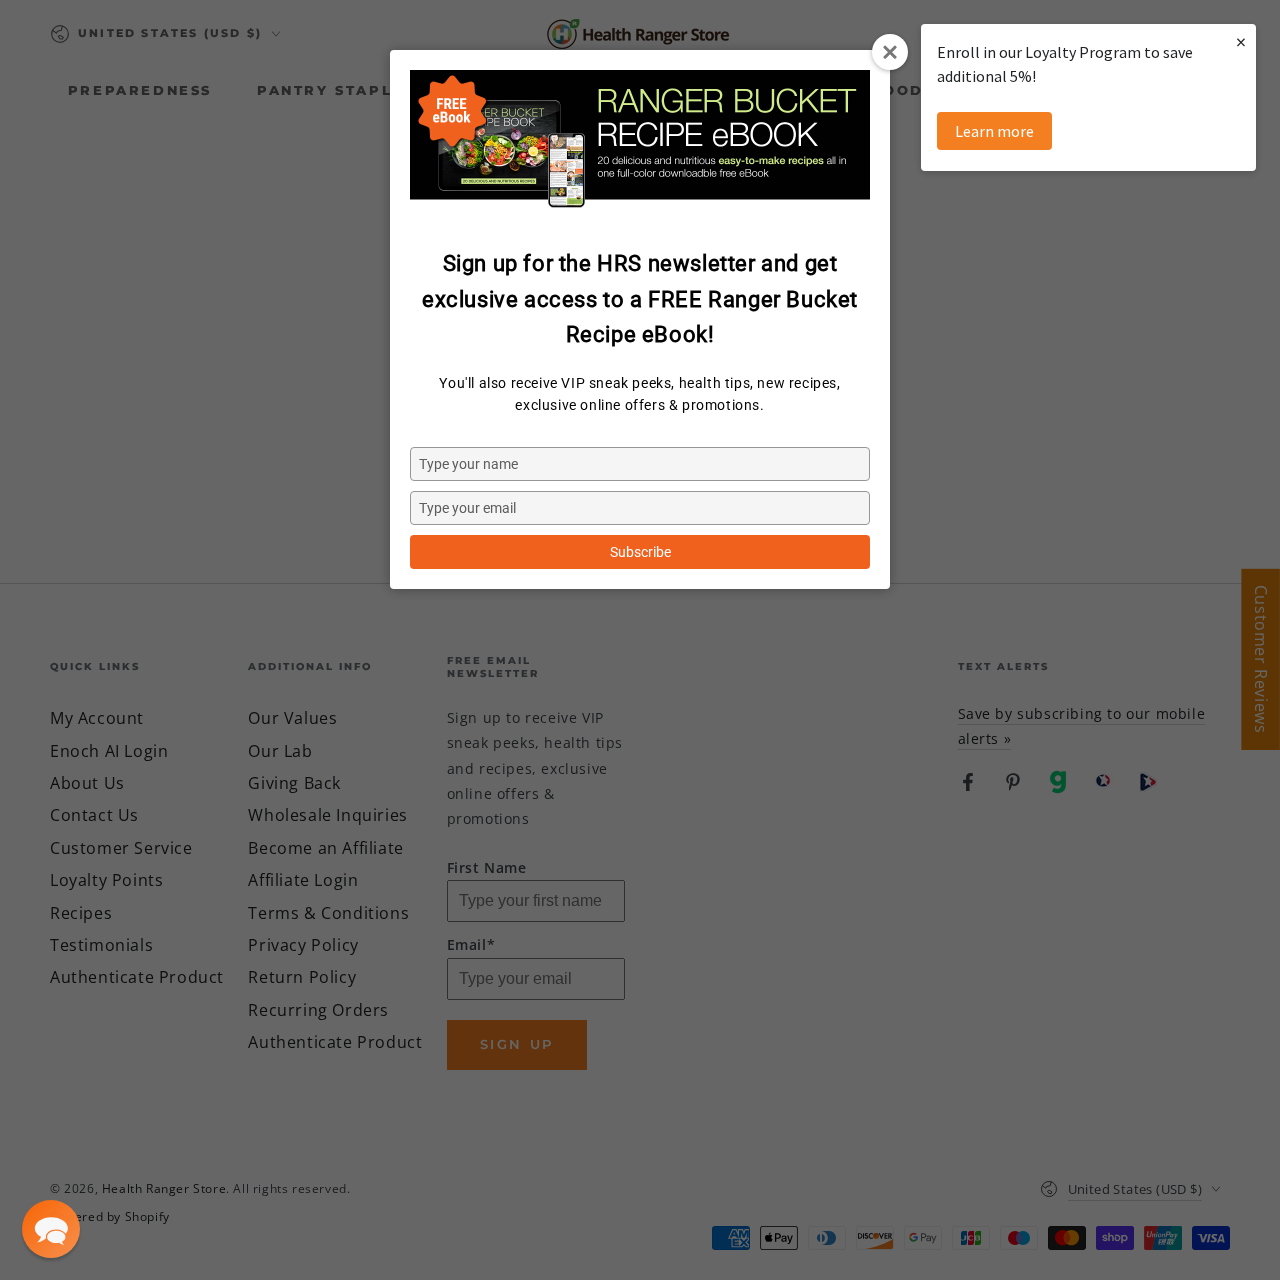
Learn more (994, 131)
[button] (51, 1229)
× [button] (1241, 41)
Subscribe (640, 552)
